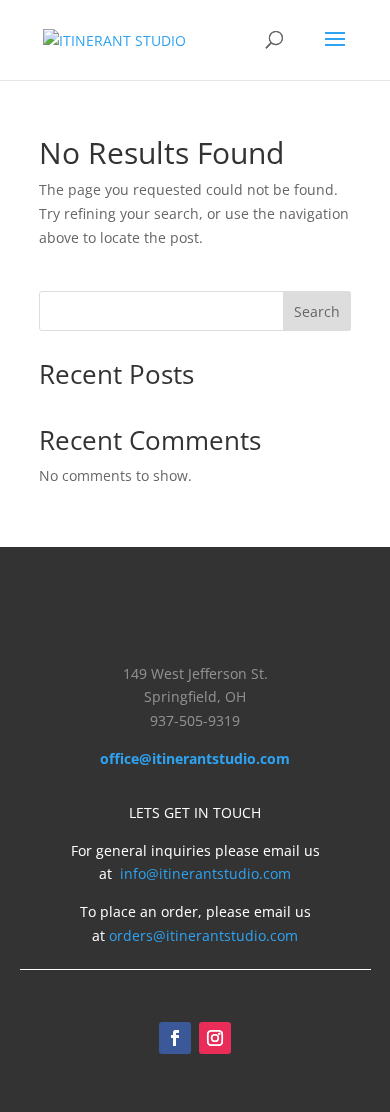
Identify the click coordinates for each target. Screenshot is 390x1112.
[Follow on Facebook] (175, 1038)
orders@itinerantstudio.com (203, 935)
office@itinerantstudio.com (195, 758)
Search (317, 311)
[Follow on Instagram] (215, 1038)
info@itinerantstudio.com (205, 873)
